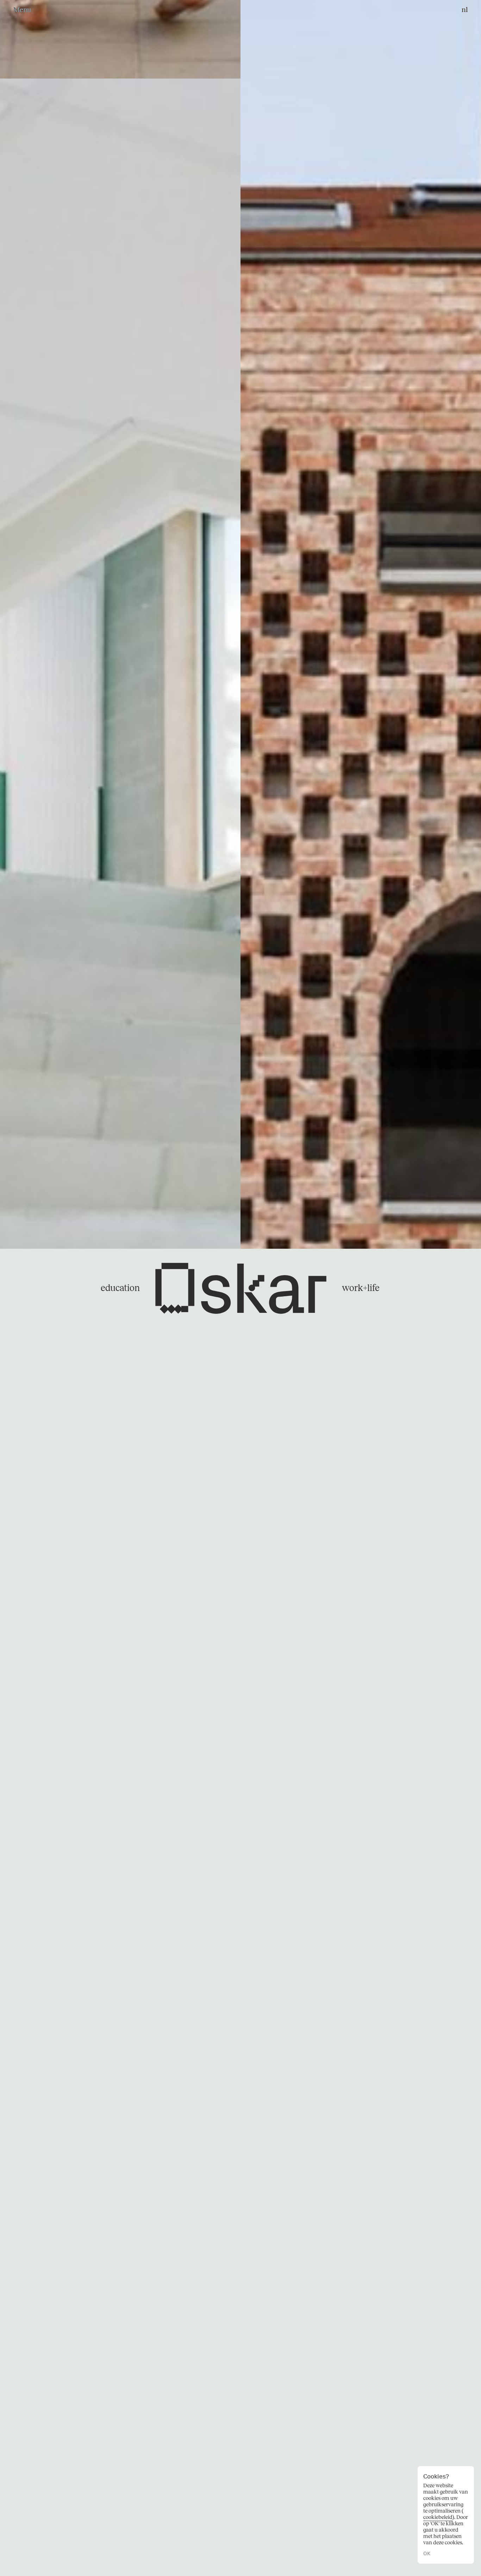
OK (427, 2554)
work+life (361, 1288)
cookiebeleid (438, 2517)
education (120, 1288)
